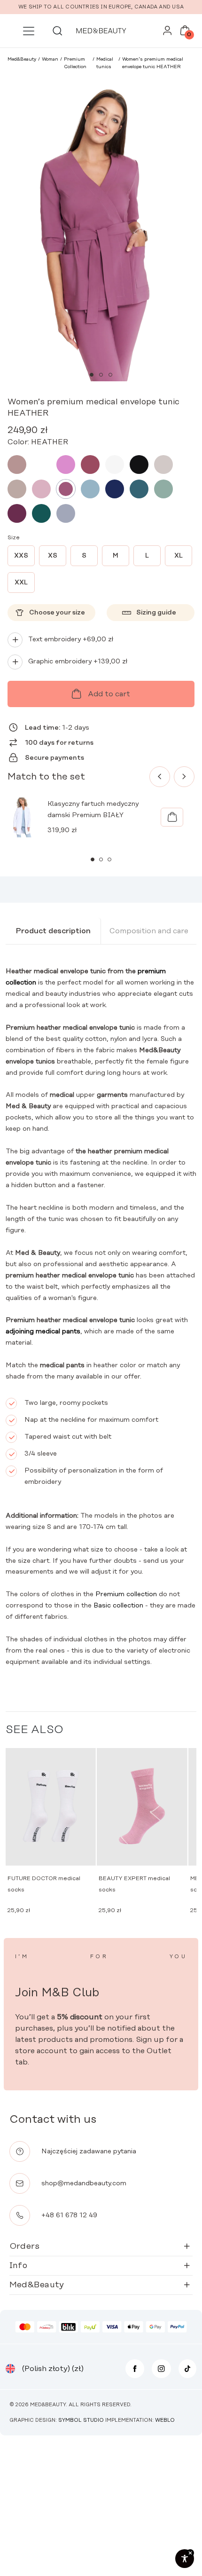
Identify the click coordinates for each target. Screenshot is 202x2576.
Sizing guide (156, 613)
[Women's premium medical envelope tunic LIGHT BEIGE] (163, 465)
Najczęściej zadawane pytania (89, 2151)
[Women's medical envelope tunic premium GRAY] (66, 513)
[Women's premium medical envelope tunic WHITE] (115, 465)
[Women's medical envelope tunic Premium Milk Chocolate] (41, 465)
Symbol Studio (81, 2420)
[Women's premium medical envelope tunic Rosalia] (66, 465)
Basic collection (118, 1606)
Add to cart (109, 694)
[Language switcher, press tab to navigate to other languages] (10, 2369)
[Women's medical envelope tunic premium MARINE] (139, 489)
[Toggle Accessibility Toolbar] (185, 2559)
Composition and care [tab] (149, 931)
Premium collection (126, 1594)
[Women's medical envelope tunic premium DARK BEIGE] (17, 489)
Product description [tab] (53, 931)
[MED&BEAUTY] (101, 31)
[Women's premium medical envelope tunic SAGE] (163, 489)
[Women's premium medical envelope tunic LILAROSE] (41, 489)
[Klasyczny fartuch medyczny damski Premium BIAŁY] (172, 817)
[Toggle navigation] (29, 31)
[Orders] (167, 33)
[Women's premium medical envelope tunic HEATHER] (66, 489)
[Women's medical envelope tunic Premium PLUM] (17, 513)
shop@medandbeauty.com (84, 2183)
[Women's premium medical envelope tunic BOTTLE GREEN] (41, 513)
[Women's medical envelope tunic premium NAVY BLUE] (115, 489)
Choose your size (57, 613)
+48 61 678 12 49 (69, 2215)
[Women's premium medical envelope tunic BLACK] (139, 465)
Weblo (165, 2420)
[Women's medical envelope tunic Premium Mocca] (17, 465)
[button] (92, 375)
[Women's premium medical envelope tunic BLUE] (90, 489)
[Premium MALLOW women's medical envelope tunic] (90, 465)
